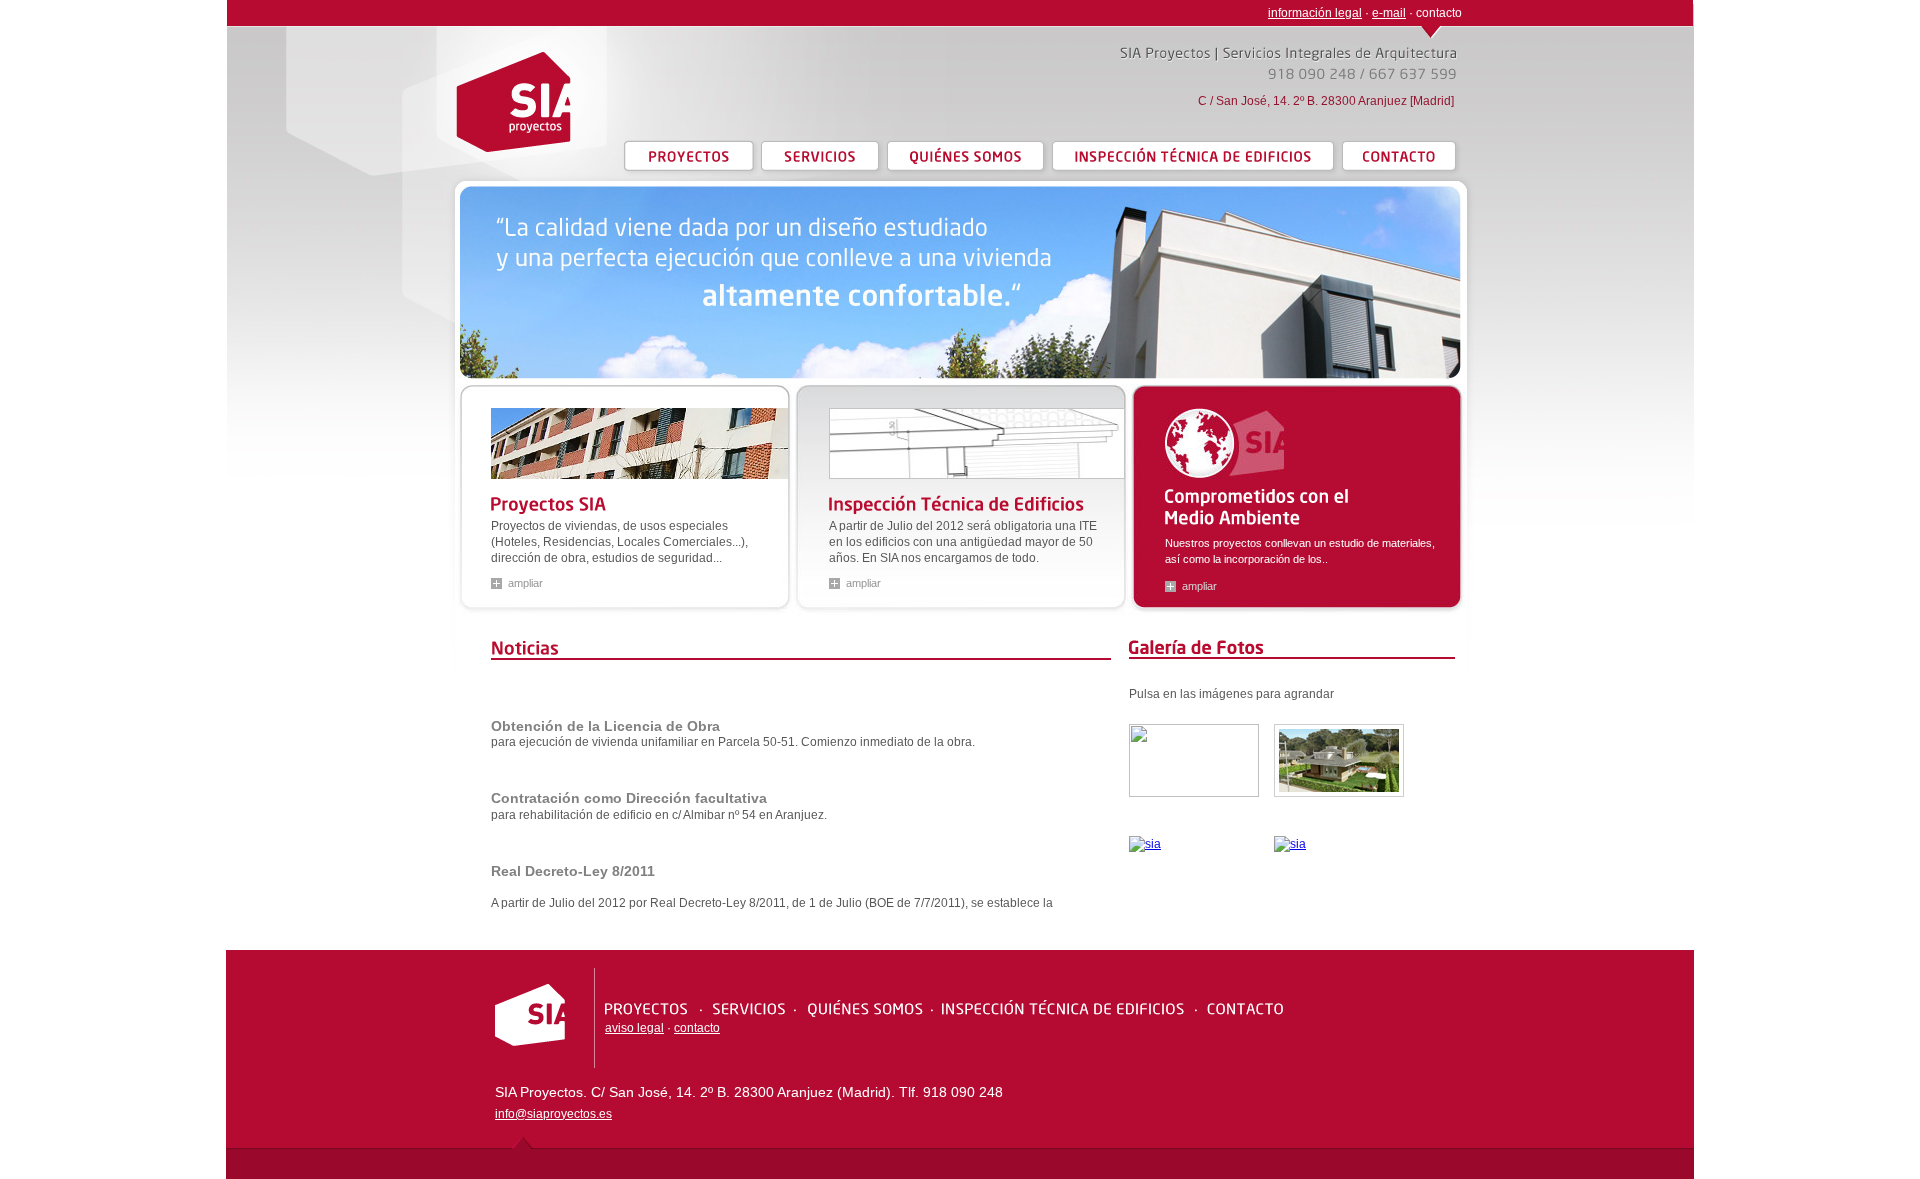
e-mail (1389, 13)
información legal (1315, 13)
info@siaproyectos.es (553, 1114)
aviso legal (634, 1028)
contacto (697, 1028)
